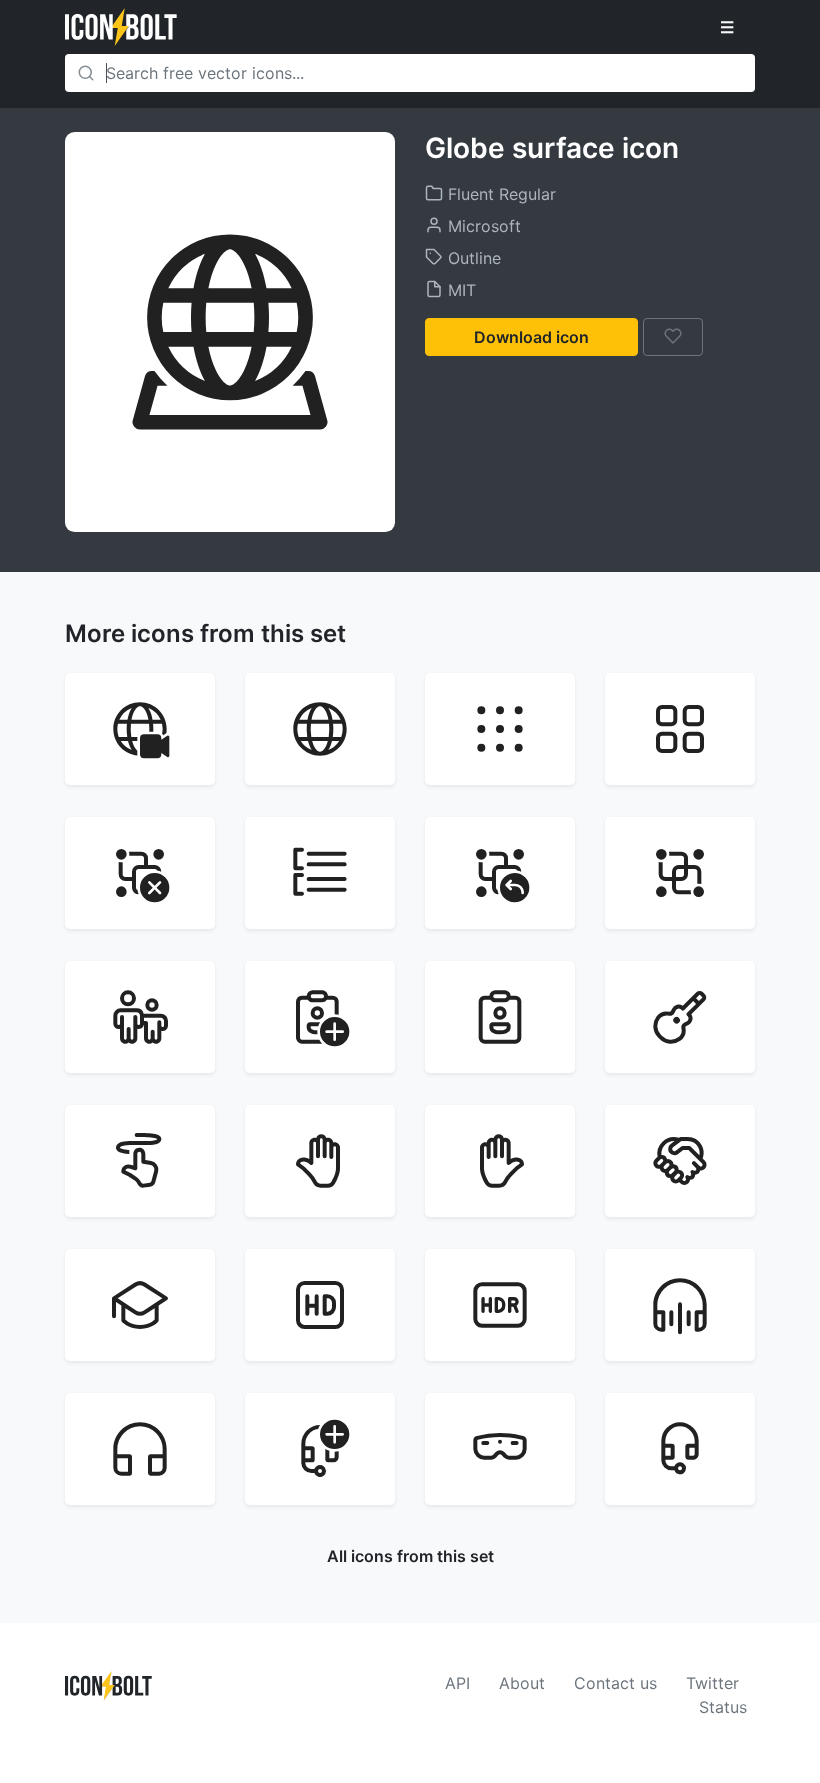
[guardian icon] (140, 1017)
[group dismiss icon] (140, 873)
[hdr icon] (500, 1305)
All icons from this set (410, 1556)
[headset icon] (680, 1449)
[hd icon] (320, 1305)
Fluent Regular (499, 194)
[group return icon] (500, 873)
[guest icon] (500, 1017)
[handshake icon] (680, 1161)
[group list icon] (320, 873)
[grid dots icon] (500, 729)
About (522, 1683)
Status (723, 1707)
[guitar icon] (680, 1017)
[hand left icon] (320, 1161)
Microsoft (482, 226)
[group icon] (680, 873)
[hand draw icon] (140, 1161)
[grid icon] (680, 729)
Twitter (712, 1683)
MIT (459, 290)
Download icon (531, 337)
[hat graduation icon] (140, 1305)
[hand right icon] (500, 1161)
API (457, 1683)
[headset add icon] (320, 1449)
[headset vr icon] (500, 1449)
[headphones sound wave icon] (680, 1305)
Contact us (615, 1683)
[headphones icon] (140, 1449)
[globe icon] (320, 729)
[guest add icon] (320, 1017)
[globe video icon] (140, 729)
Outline (472, 258)
